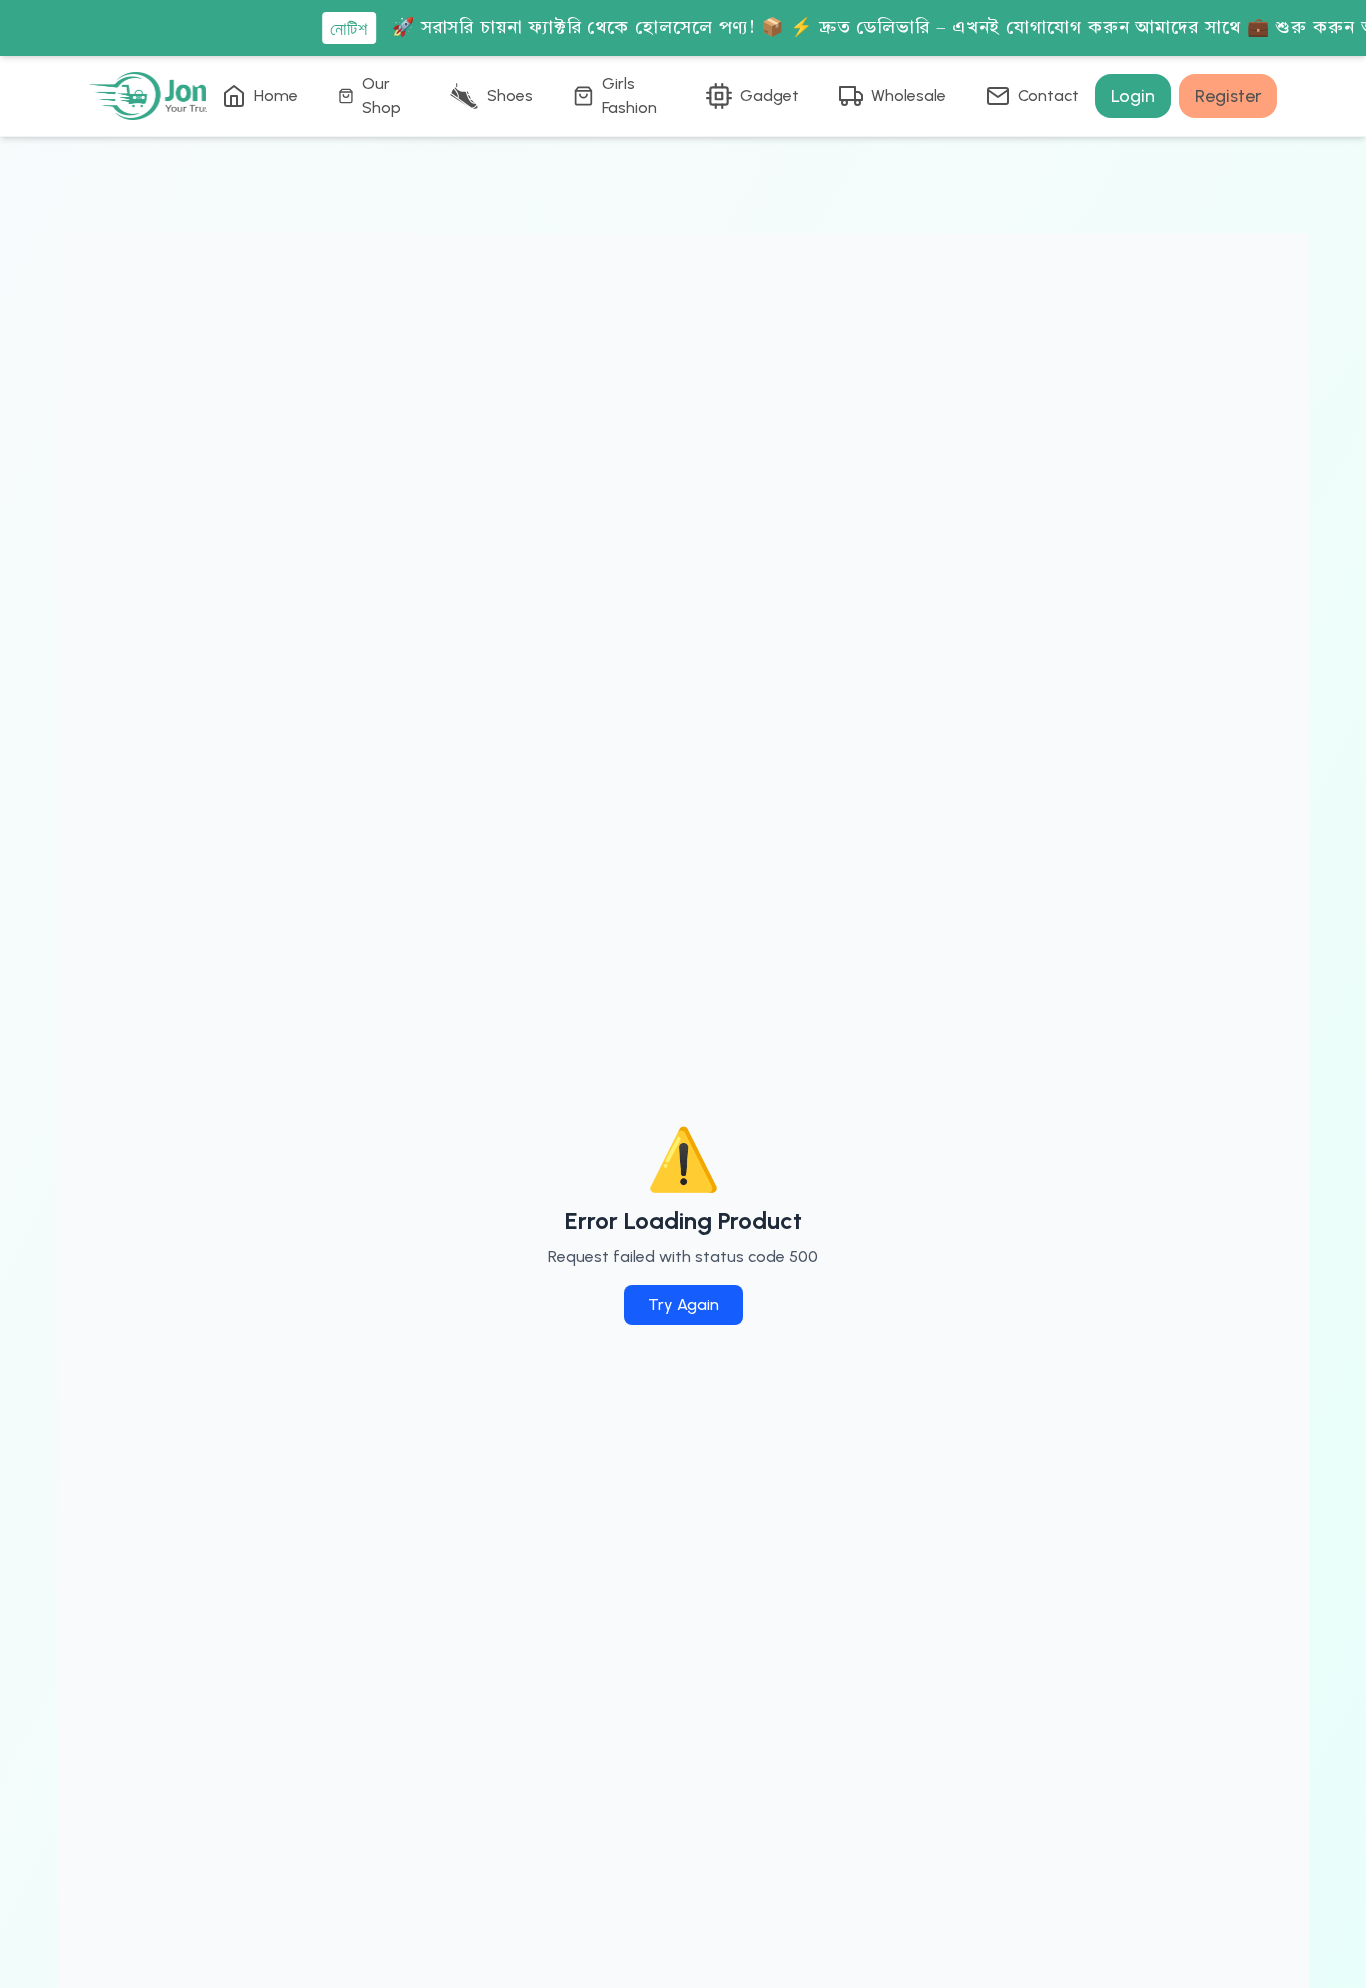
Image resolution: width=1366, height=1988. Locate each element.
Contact (1048, 95)
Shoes (510, 95)
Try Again (683, 1304)
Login (1133, 96)
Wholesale (908, 95)
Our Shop (381, 95)
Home (276, 95)
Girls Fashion (629, 95)
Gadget (769, 95)
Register (1228, 96)
